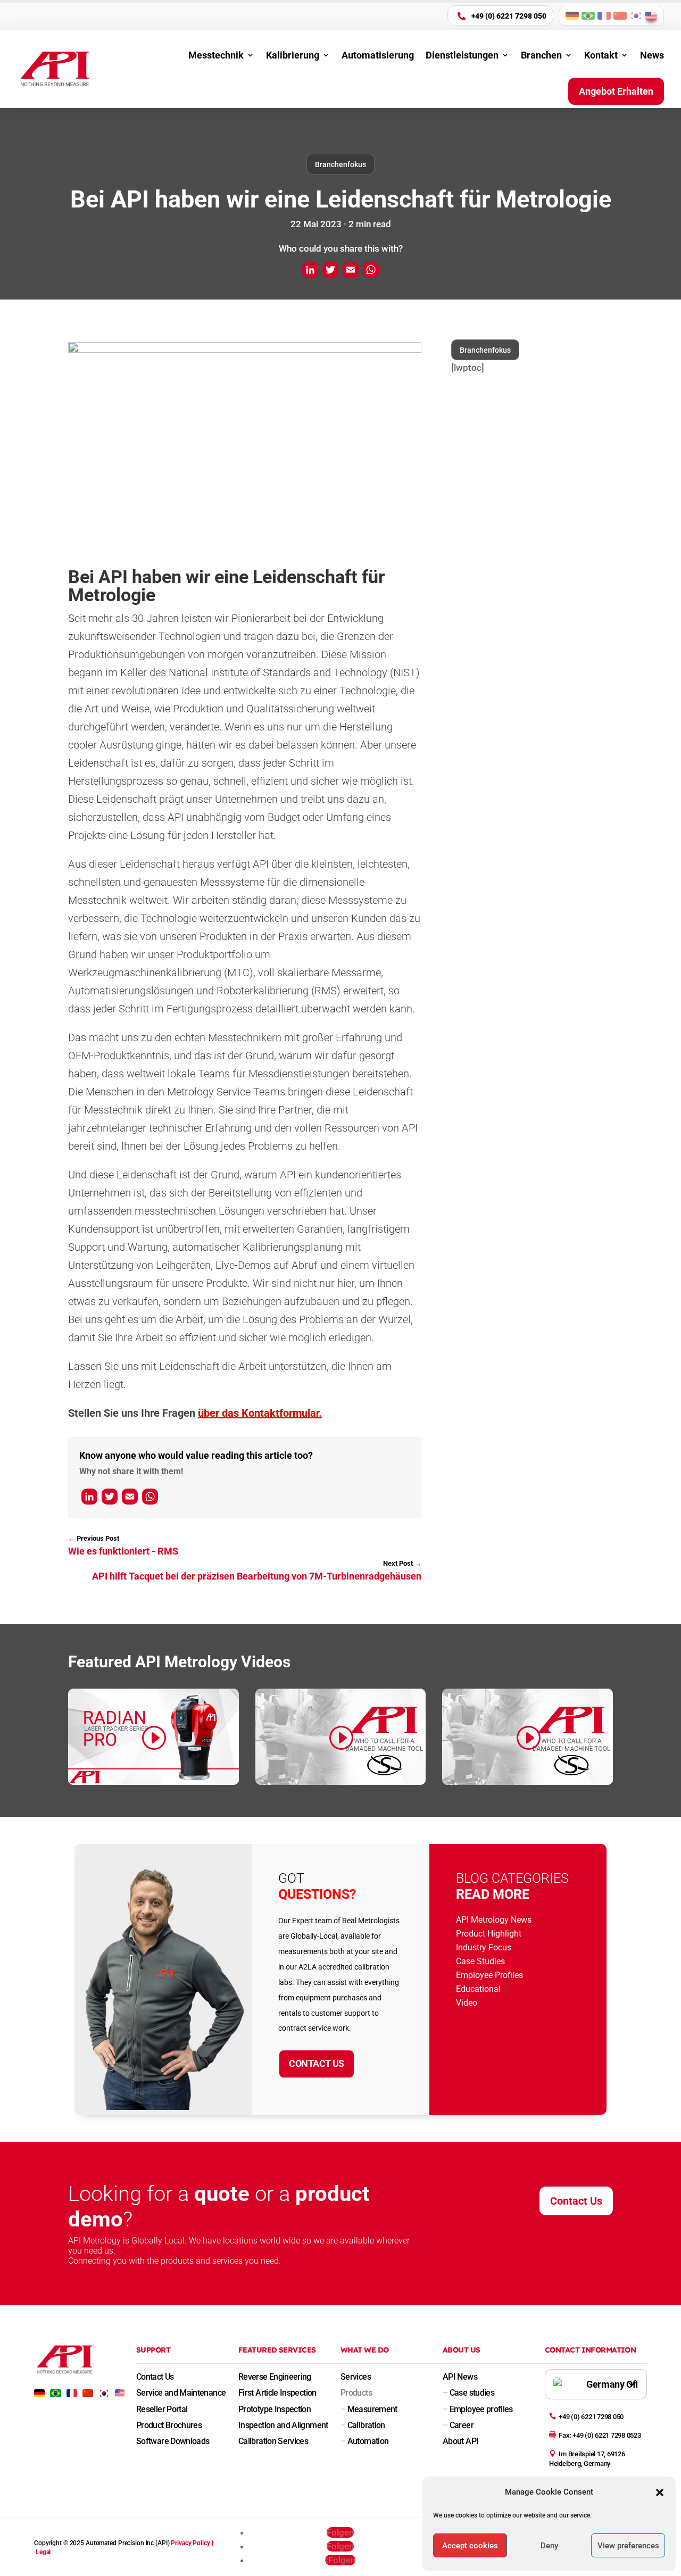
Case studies (468, 2393)
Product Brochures (169, 2425)
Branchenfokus (340, 164)
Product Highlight (489, 1934)
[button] (660, 2492)
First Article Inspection (277, 2393)
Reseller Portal (162, 2409)
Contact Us (317, 2063)
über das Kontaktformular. (260, 1413)
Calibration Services (273, 2441)
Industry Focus (484, 1947)
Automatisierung (378, 55)
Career (458, 2425)
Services (356, 2377)
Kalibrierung (293, 55)
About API (460, 2441)
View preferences (628, 2546)
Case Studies (480, 1961)
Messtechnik (216, 55)
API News (460, 2377)
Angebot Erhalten (616, 91)
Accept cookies (470, 2546)
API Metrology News (494, 1920)
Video (467, 2003)
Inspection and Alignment (283, 2425)
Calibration (363, 2425)
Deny (549, 2546)
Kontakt (601, 55)
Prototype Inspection (275, 2409)
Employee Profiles (489, 1975)
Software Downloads (173, 2441)
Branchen (541, 55)
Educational (478, 1989)
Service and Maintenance (181, 2393)
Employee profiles (478, 2409)
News (652, 55)
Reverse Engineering (275, 2377)
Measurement (369, 2409)
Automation (364, 2441)
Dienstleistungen (462, 55)
